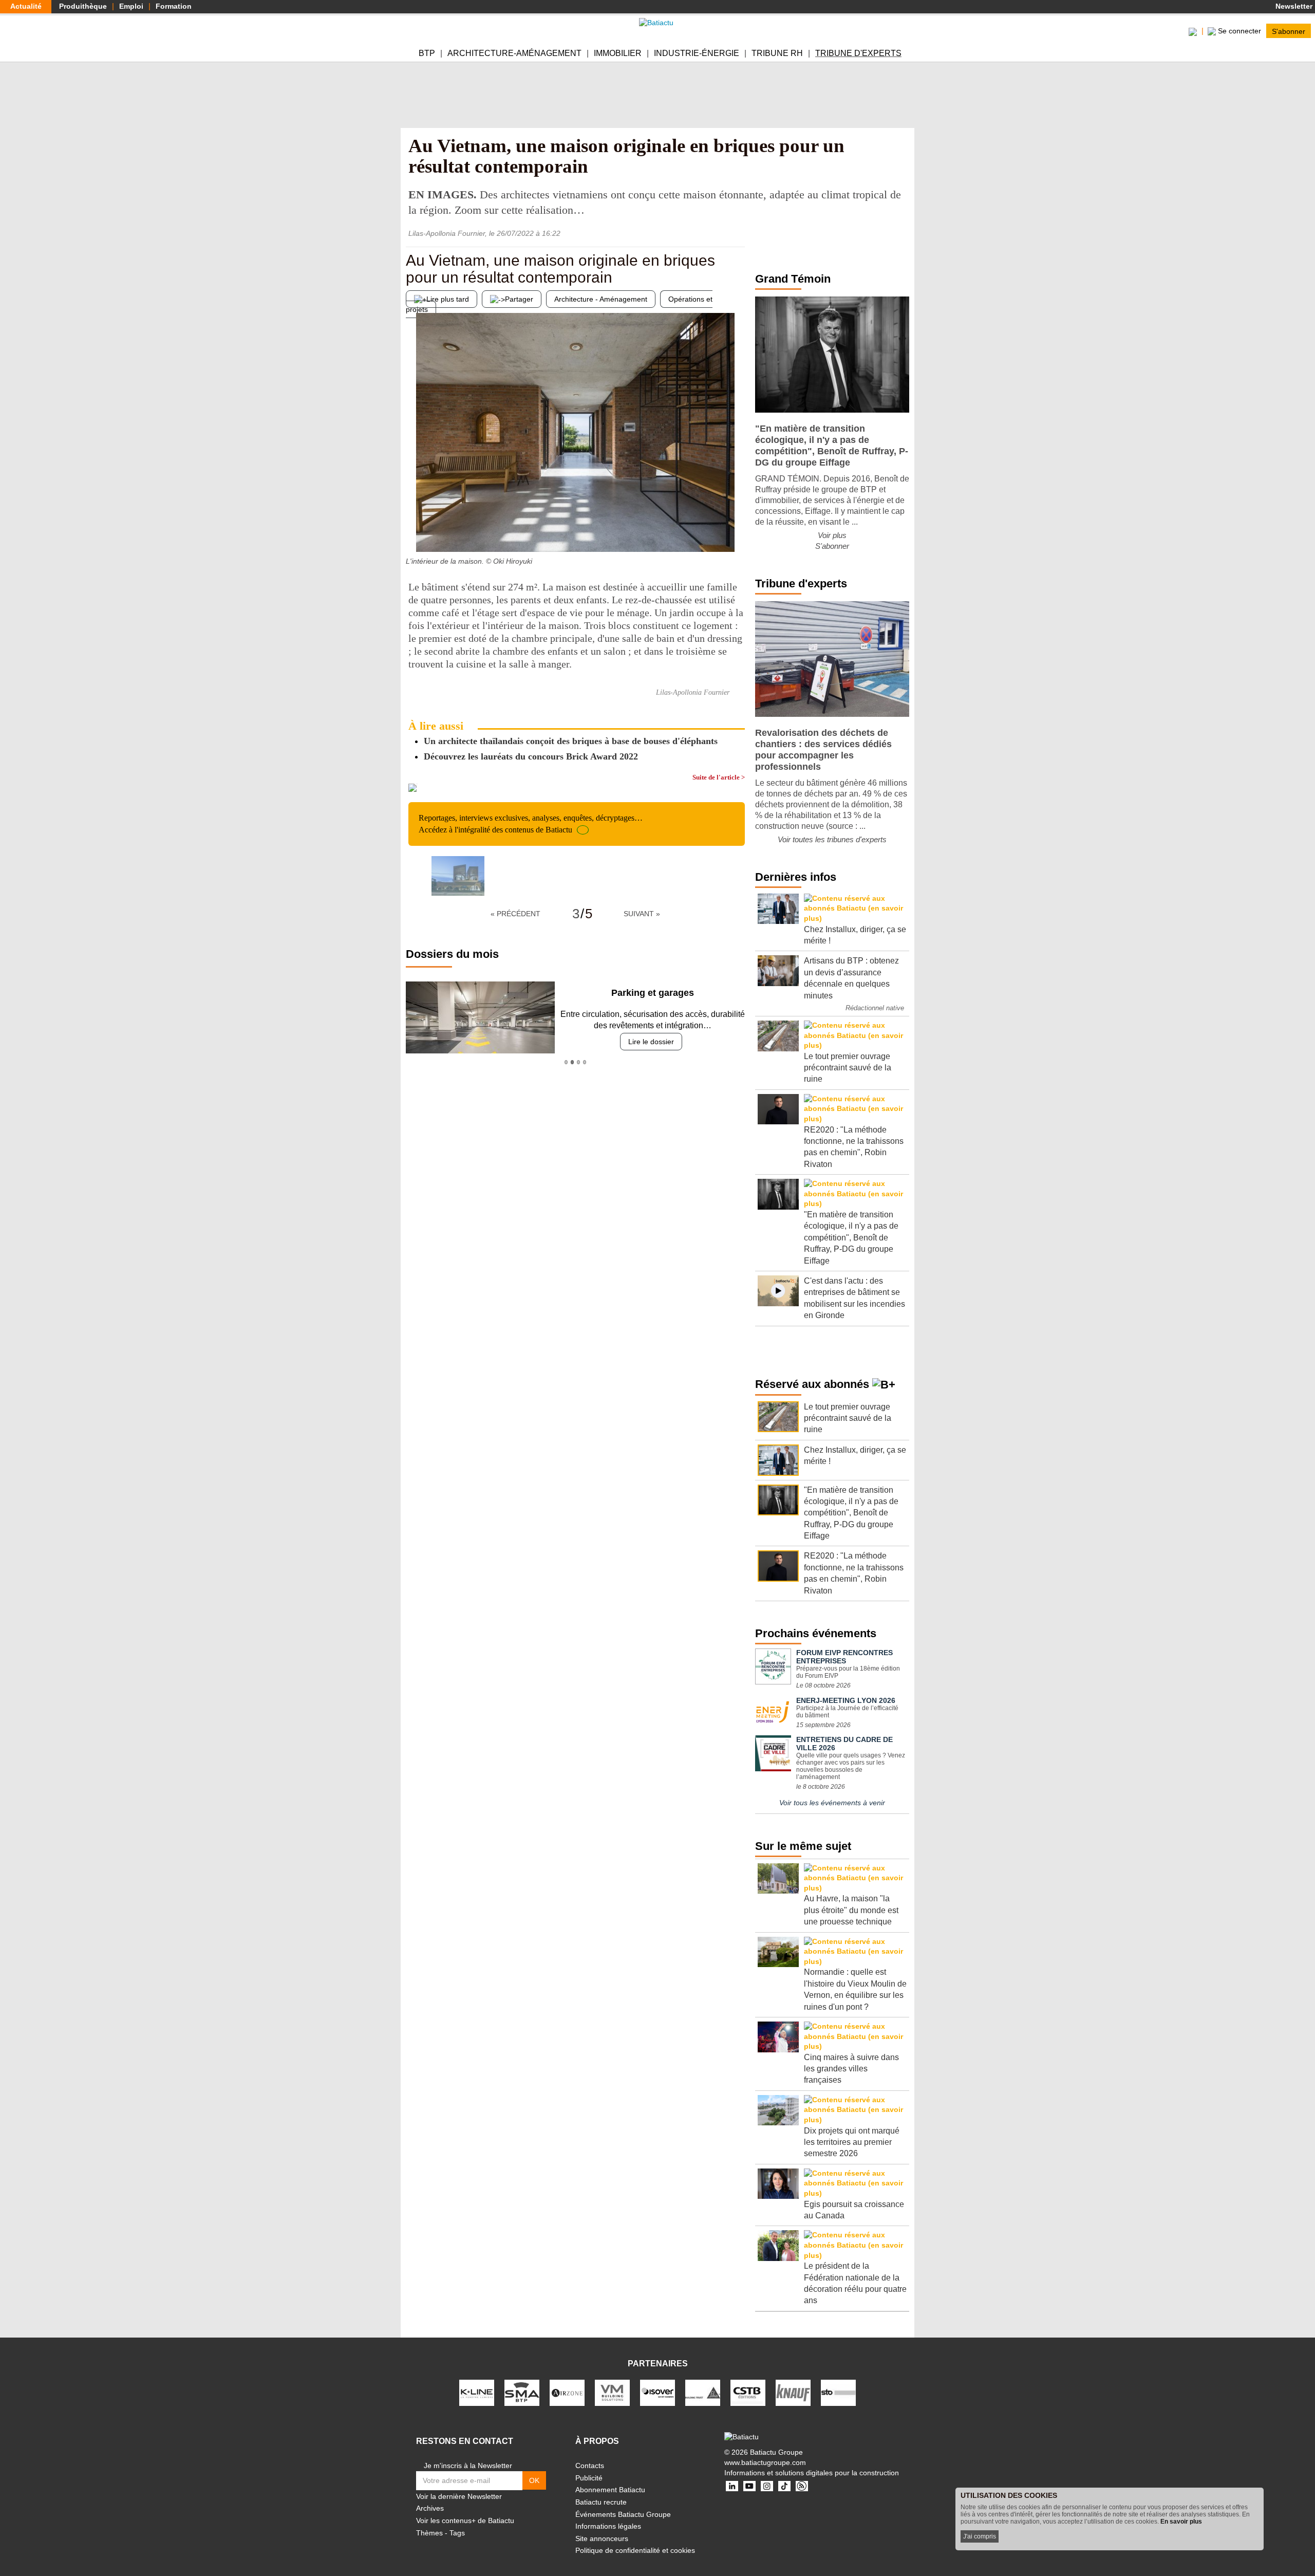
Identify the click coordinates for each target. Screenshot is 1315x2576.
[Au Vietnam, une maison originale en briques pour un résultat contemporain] (458, 876)
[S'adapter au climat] (737, 531)
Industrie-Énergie (697, 53)
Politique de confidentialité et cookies (635, 2550)
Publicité (589, 2478)
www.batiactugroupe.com (765, 2462)
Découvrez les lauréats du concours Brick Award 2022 (531, 756)
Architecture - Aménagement (601, 299)
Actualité (26, 6)
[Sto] (838, 2392)
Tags (457, 2533)
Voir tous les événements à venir (832, 1803)
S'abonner (1289, 31)
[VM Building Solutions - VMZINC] (612, 2392)
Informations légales (608, 2526)
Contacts (590, 2466)
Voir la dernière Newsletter (459, 2496)
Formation (174, 6)
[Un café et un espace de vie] (414, 531)
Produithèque (83, 6)
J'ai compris (980, 2536)
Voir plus (832, 535)
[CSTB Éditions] (748, 2392)
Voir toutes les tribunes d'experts (832, 839)
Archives (430, 2508)
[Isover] (657, 2392)
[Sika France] (703, 2392)
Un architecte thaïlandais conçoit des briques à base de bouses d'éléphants (571, 741)
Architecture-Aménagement (514, 53)
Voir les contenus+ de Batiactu (465, 2521)
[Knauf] (793, 2392)
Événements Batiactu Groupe (623, 2514)
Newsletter (1293, 6)
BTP (427, 53)
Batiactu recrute (601, 2502)
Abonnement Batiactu (610, 2490)
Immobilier (618, 53)
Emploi (131, 6)
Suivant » (642, 914)
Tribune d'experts (858, 53)
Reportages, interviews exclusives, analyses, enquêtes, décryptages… (531, 823)
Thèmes (429, 2533)
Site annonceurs (602, 2538)
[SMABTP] (522, 2392)
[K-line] (477, 2392)
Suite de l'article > (719, 777)
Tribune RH (777, 53)
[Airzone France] (567, 2392)
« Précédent (515, 914)
